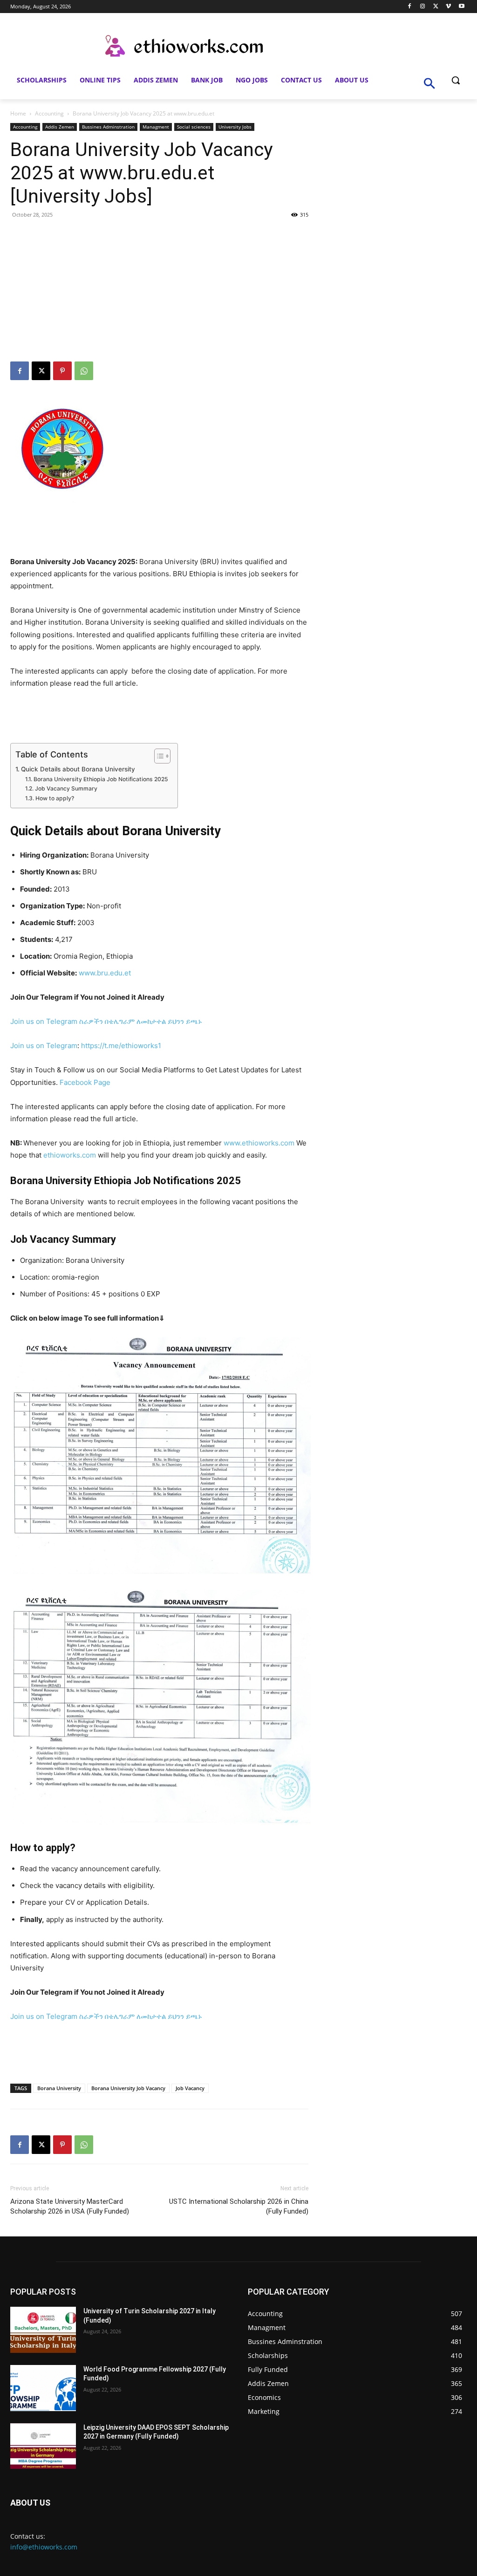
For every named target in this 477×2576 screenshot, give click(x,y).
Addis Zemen (60, 127)
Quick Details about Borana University (78, 769)
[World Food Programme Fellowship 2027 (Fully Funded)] (43, 2388)
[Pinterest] (62, 371)
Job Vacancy (190, 2088)
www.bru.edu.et (105, 973)
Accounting (49, 113)
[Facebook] (410, 7)
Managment (156, 127)
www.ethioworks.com (259, 1143)
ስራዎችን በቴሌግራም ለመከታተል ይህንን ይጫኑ (141, 1021)
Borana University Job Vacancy (128, 2088)
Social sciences (194, 127)
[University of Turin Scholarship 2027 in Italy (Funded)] (43, 2330)
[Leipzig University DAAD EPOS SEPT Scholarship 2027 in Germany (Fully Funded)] (43, 2446)
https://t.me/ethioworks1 (121, 1046)
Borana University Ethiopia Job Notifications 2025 (101, 779)
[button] (456, 80)
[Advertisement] (159, 292)
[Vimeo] (448, 7)
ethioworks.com (70, 1155)
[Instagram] (423, 7)
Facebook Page (85, 1082)
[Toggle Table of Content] (158, 756)
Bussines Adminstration (108, 127)
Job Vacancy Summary (77, 788)
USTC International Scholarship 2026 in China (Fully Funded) (239, 2206)
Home (18, 113)
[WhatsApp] (84, 371)
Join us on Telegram (44, 1021)
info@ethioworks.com (44, 2547)
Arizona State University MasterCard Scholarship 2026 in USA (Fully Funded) (70, 2206)
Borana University (59, 2088)
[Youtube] (461, 7)
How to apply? (55, 798)
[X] (436, 7)
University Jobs (235, 127)
